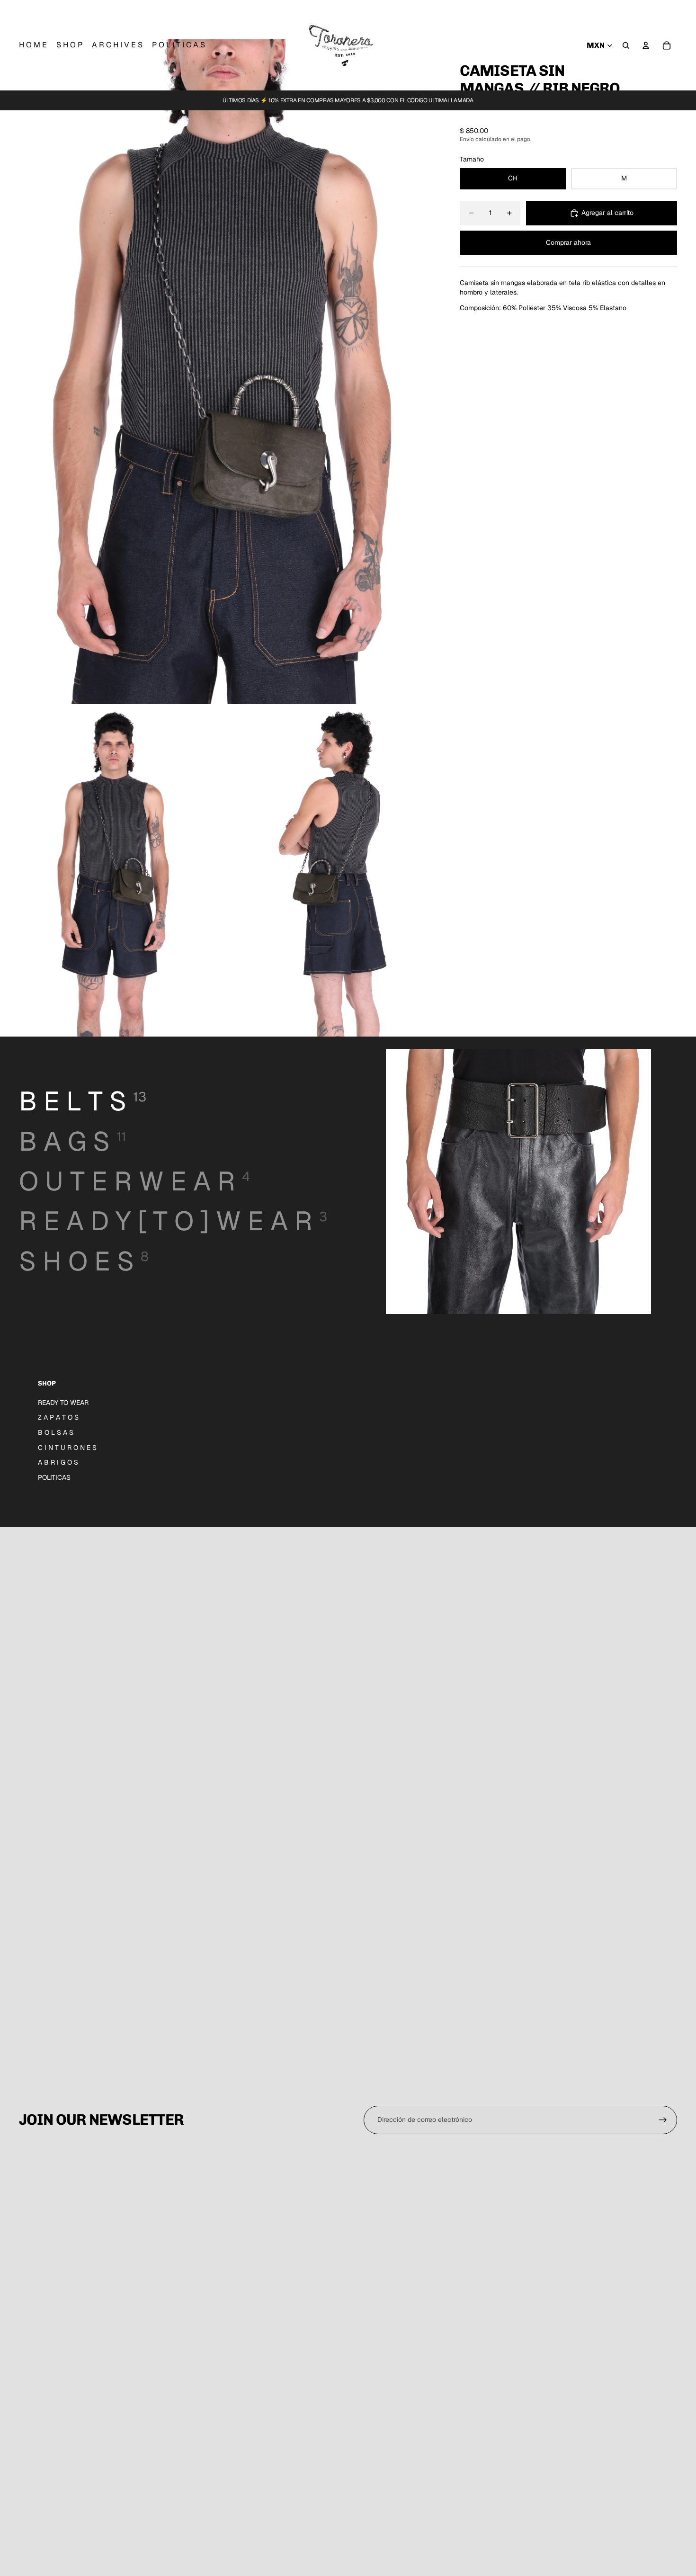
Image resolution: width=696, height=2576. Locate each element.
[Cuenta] (646, 45)
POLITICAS (54, 1477)
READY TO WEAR (63, 1403)
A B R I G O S (58, 1462)
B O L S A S (56, 1432)
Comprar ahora (568, 242)
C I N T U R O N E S (67, 1448)
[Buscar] (626, 45)
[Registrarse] (663, 2120)
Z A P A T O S (58, 1417)
